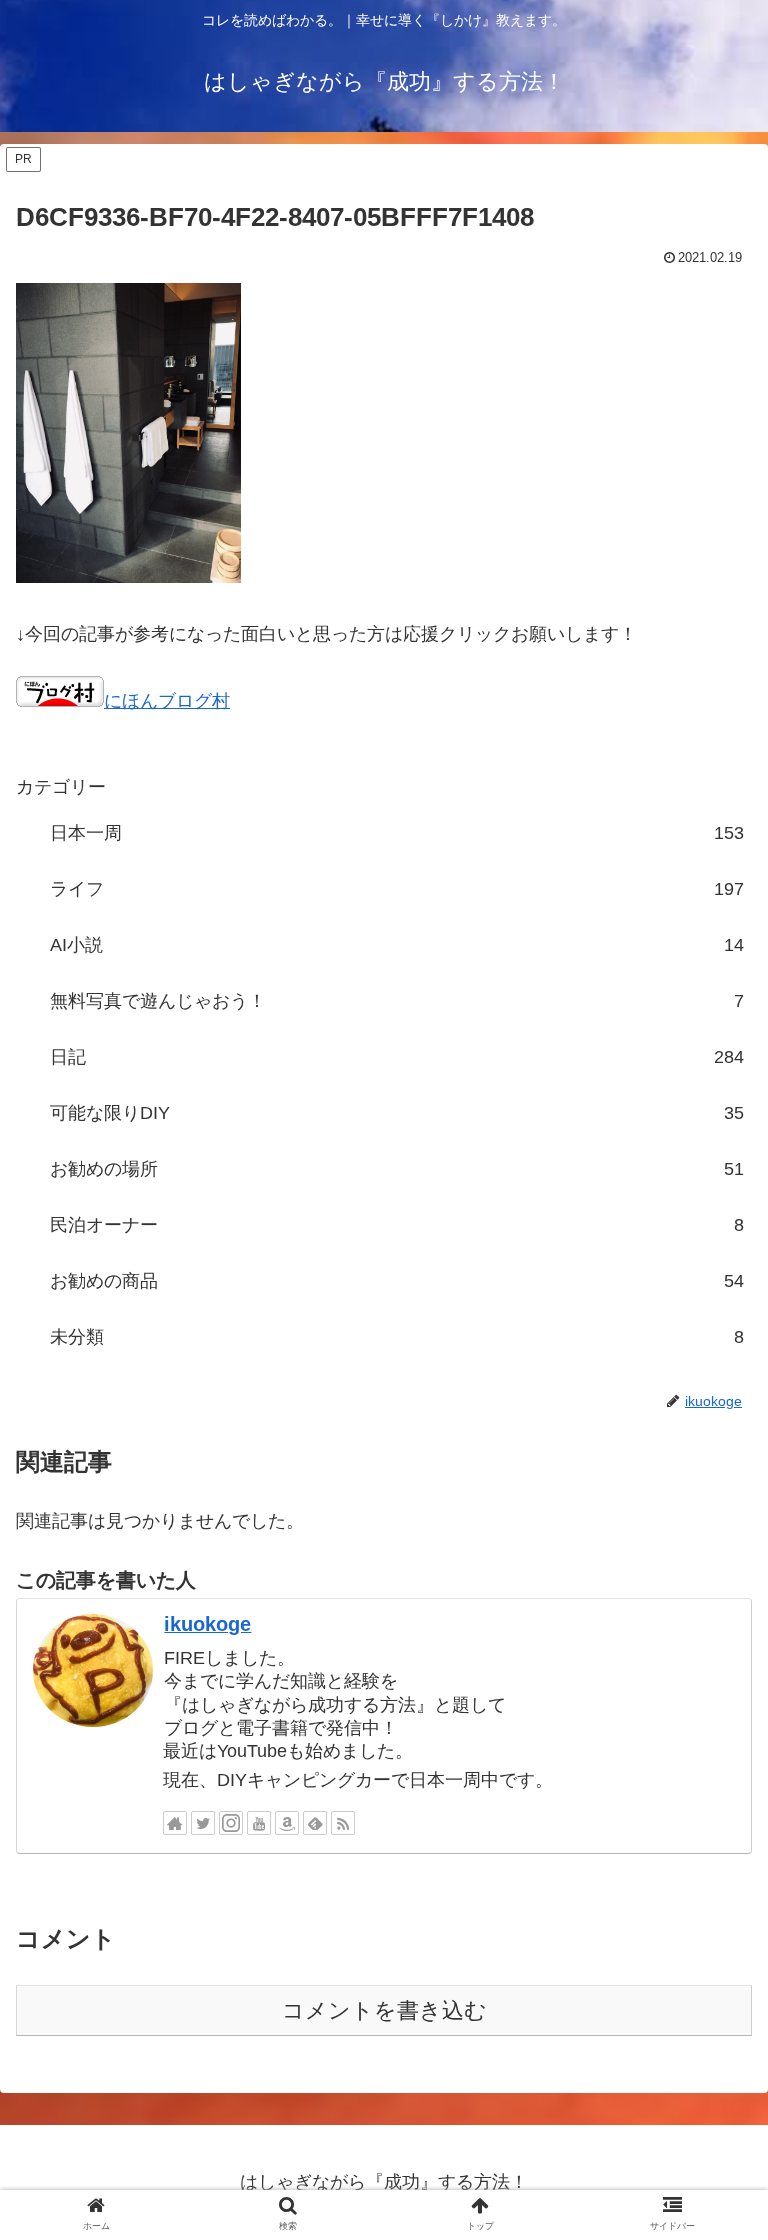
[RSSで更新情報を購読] (343, 1823)
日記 (397, 1057)
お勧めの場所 (397, 1169)
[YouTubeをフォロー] (259, 1823)
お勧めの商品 (397, 1281)
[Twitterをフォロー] (203, 1823)
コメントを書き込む (384, 2010)
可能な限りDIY (397, 1113)
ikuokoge (207, 1624)
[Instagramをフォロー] (231, 1823)
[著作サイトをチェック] (175, 1823)
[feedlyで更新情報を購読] (315, 1823)
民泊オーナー (397, 1225)
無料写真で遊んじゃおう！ (397, 1001)
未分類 (397, 1337)
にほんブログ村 (167, 701)
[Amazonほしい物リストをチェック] (287, 1823)
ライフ (397, 889)
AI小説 (397, 945)
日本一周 (397, 833)
